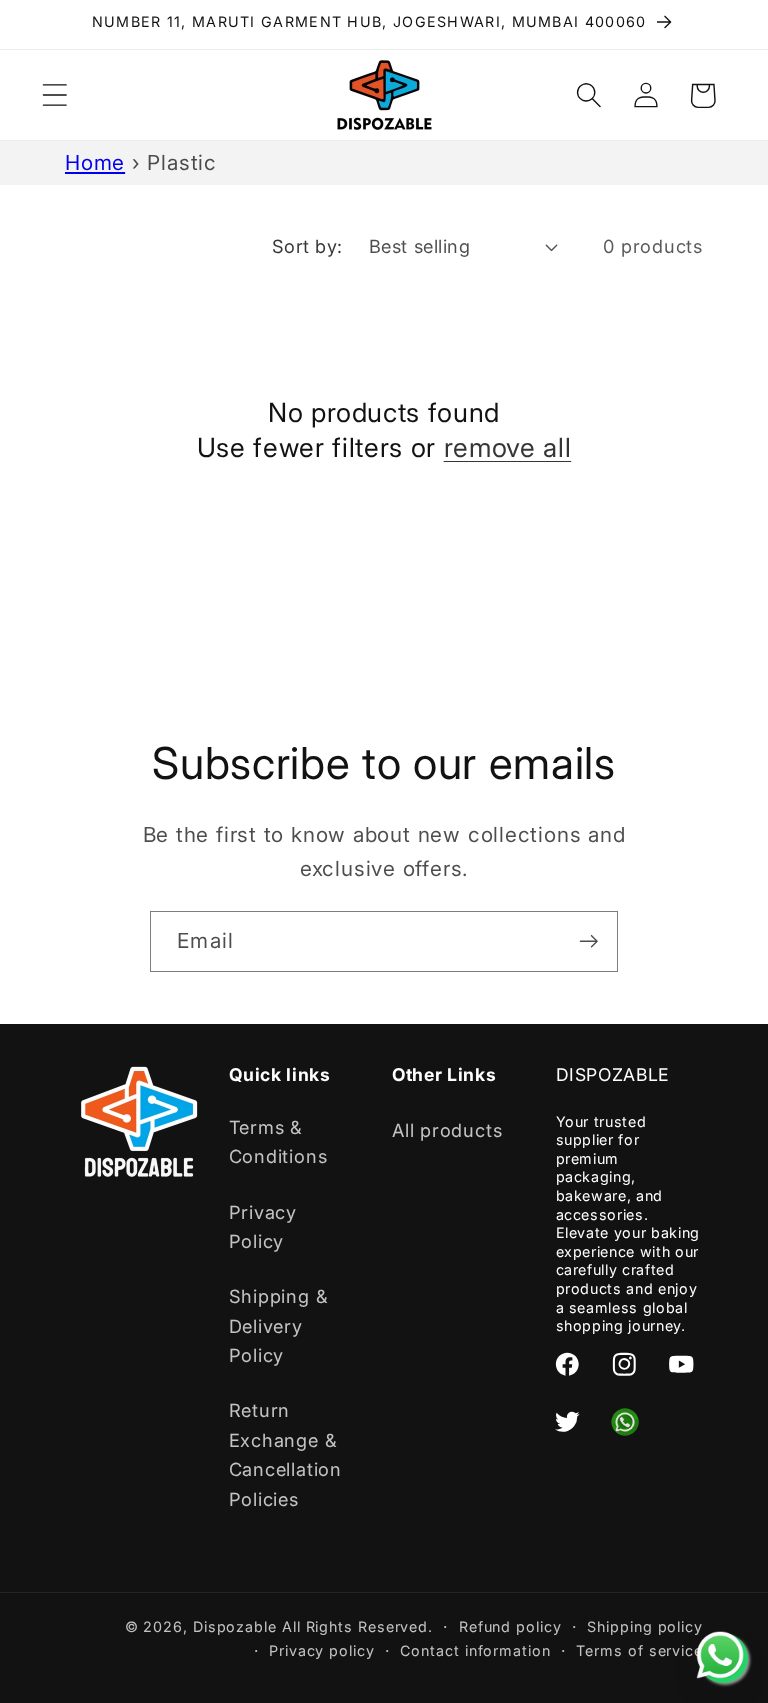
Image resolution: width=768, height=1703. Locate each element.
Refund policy (510, 1626)
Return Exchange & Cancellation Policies (285, 1454)
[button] (54, 95)
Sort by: (307, 246)
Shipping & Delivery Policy (279, 1325)
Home (95, 162)
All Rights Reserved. (357, 1626)
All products (447, 1130)
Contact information (475, 1650)
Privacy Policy (263, 1226)
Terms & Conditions (278, 1141)
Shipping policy (645, 1626)
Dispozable (235, 1626)
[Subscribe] (588, 941)
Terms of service (639, 1650)
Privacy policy (322, 1650)
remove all (508, 447)
